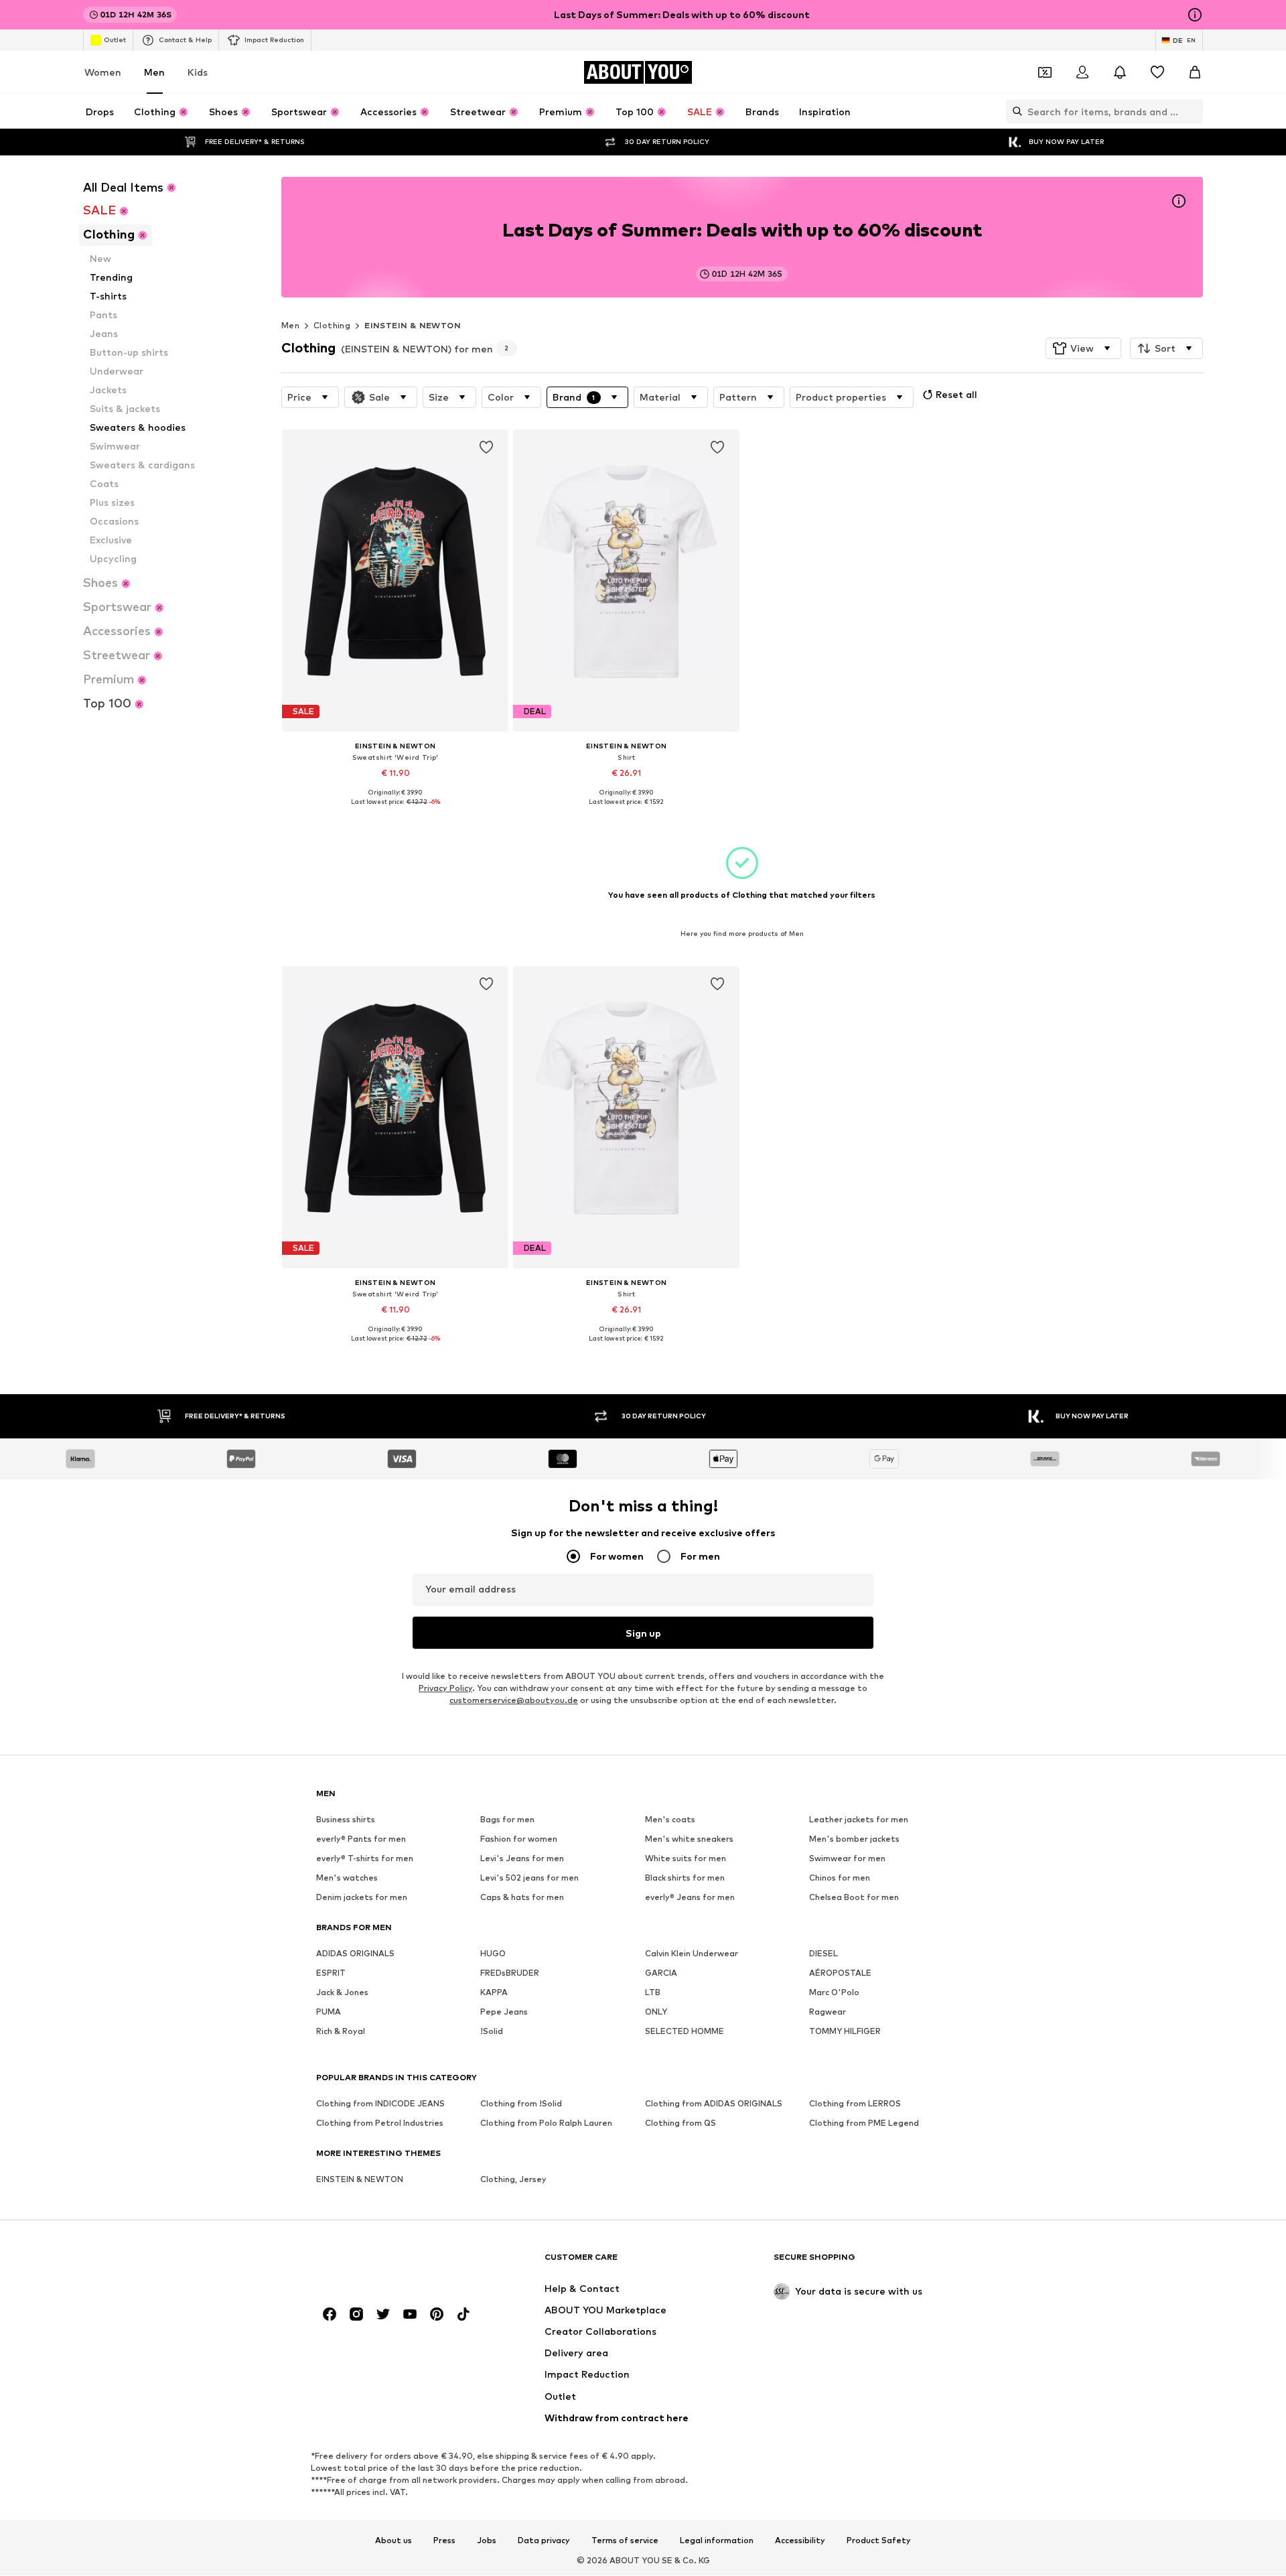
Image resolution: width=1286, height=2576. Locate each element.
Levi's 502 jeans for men (529, 1878)
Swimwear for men (847, 1859)
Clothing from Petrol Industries (380, 2123)
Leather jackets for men (859, 1820)
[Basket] (1195, 72)
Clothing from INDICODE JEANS (380, 2104)
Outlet (115, 40)
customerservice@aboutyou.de (514, 1701)
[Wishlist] (1157, 72)
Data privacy (544, 2540)
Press (444, 2540)
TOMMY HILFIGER (845, 2032)
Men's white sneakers (689, 1839)
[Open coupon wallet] (1045, 72)
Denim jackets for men (362, 1898)
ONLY (656, 2012)
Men (154, 72)
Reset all (956, 394)
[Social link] (330, 2315)
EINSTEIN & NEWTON (413, 325)
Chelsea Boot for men (854, 1898)
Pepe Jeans (504, 2012)
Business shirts (346, 1820)
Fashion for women (519, 1839)
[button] (1083, 348)
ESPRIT (331, 1973)
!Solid (492, 2032)
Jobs (487, 2540)
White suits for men (686, 1859)
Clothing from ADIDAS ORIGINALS (714, 2104)
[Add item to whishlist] (486, 448)
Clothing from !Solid (521, 2104)
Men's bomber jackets (854, 1839)
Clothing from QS (681, 2123)
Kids (198, 72)
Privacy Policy (445, 1689)
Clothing (332, 325)
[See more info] (395, 811)
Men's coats (670, 1820)
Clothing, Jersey (513, 2180)
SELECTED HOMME (685, 2032)
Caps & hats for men (522, 1898)
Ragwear (828, 2012)
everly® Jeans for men (690, 1898)
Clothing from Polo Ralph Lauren (546, 2123)
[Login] (1082, 72)
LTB (653, 1993)
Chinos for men (840, 1878)
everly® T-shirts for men (365, 1859)
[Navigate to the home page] (389, 2263)
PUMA (329, 2012)
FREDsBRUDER (510, 1973)
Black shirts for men (685, 1878)
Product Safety (879, 2540)
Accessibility (800, 2540)
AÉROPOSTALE (840, 1973)
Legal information (717, 2540)
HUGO (493, 1954)
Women (103, 72)
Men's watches (347, 1878)
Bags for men (507, 1820)
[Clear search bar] (1193, 111)
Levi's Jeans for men (522, 1859)
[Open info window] (1195, 15)
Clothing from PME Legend (864, 2123)
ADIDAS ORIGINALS (355, 1954)
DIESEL (824, 1954)
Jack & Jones (342, 1993)
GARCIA (661, 1973)
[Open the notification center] (1120, 72)
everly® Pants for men (361, 1839)
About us (394, 2540)
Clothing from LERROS (855, 2104)
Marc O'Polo (834, 1993)
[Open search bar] (1014, 111)
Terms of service (625, 2540)
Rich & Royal (341, 2032)
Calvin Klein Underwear (692, 1954)
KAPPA (494, 1993)
